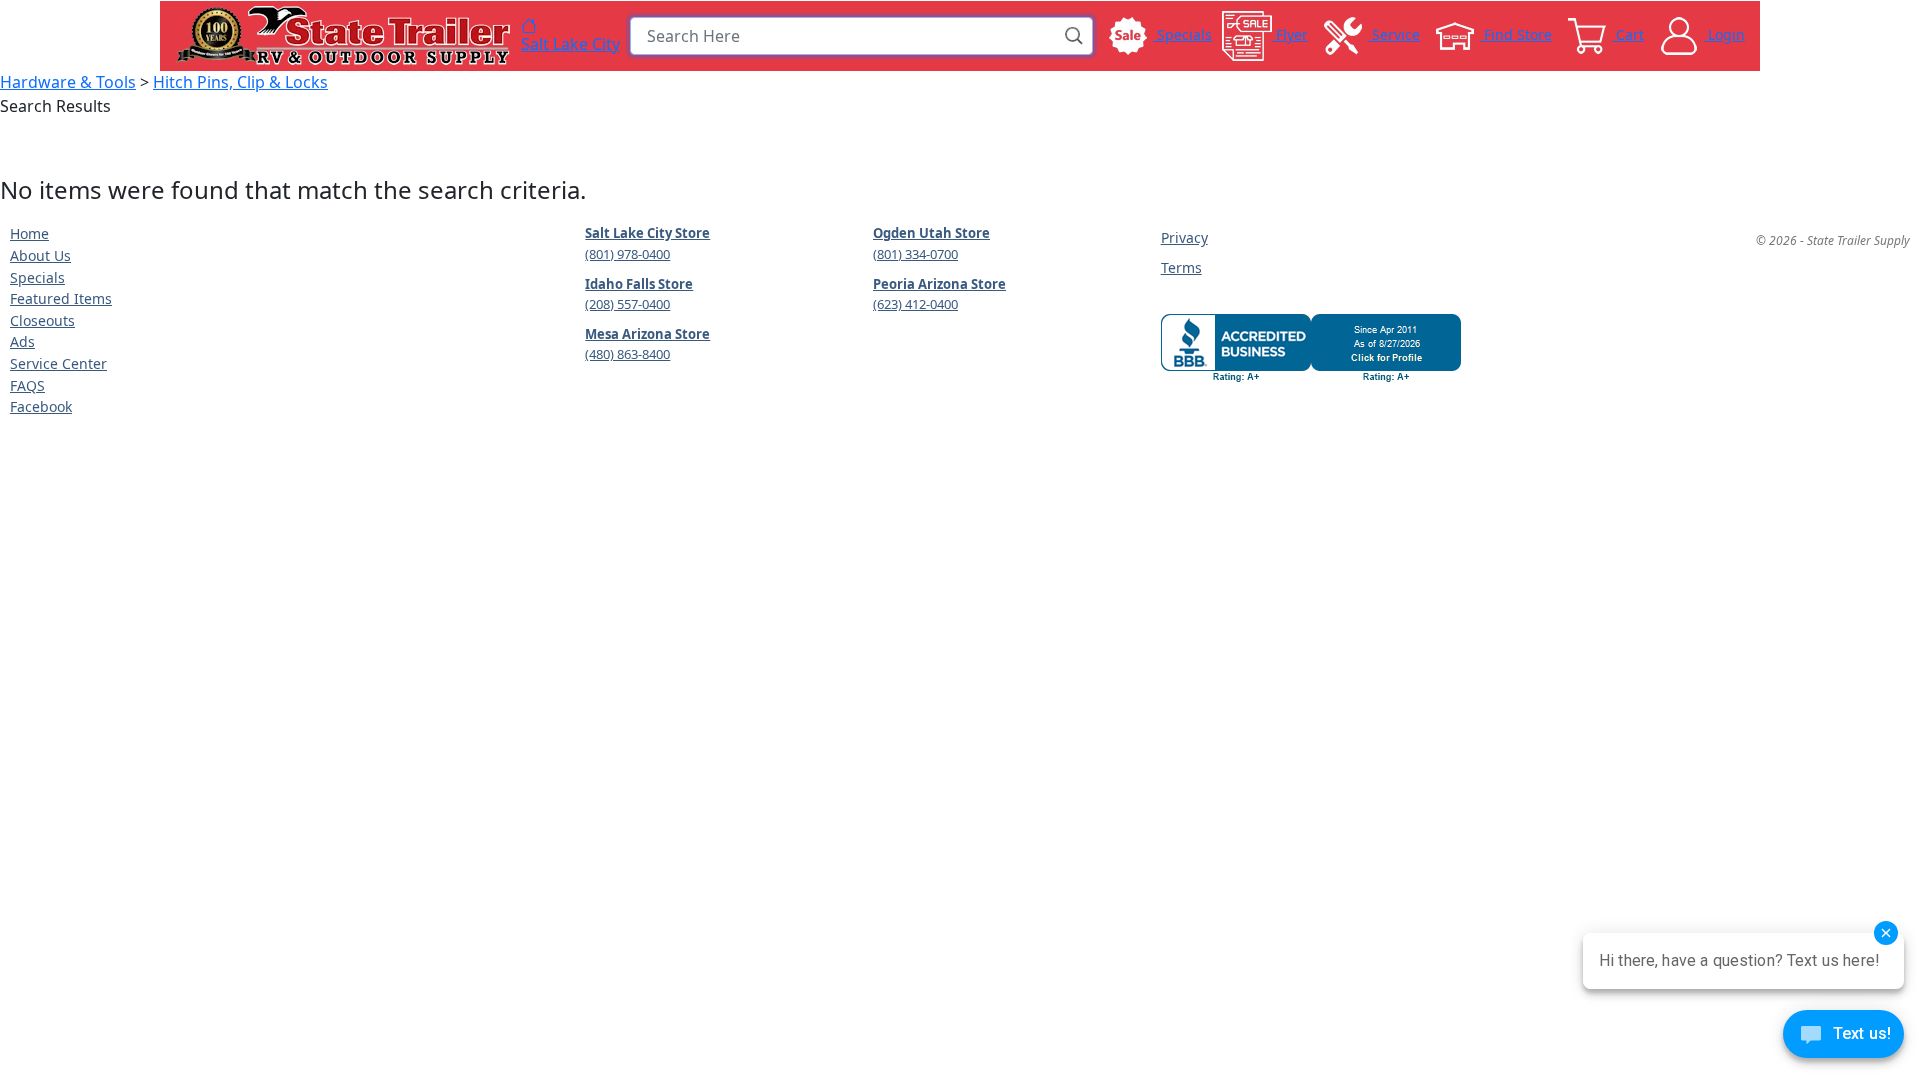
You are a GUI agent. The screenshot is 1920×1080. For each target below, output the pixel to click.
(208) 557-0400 (627, 304)
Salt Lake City (570, 43)
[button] (1075, 36)
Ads (22, 341)
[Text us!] (1843, 1039)
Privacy (1184, 237)
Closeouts (42, 320)
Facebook (41, 406)
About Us (40, 255)
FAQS (27, 385)
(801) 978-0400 (627, 254)
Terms (1181, 267)
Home (29, 233)
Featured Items (61, 298)
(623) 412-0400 (915, 304)
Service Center (58, 363)
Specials (37, 277)
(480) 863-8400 (627, 354)
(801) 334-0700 (915, 254)
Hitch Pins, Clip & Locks (240, 82)
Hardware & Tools (68, 82)
